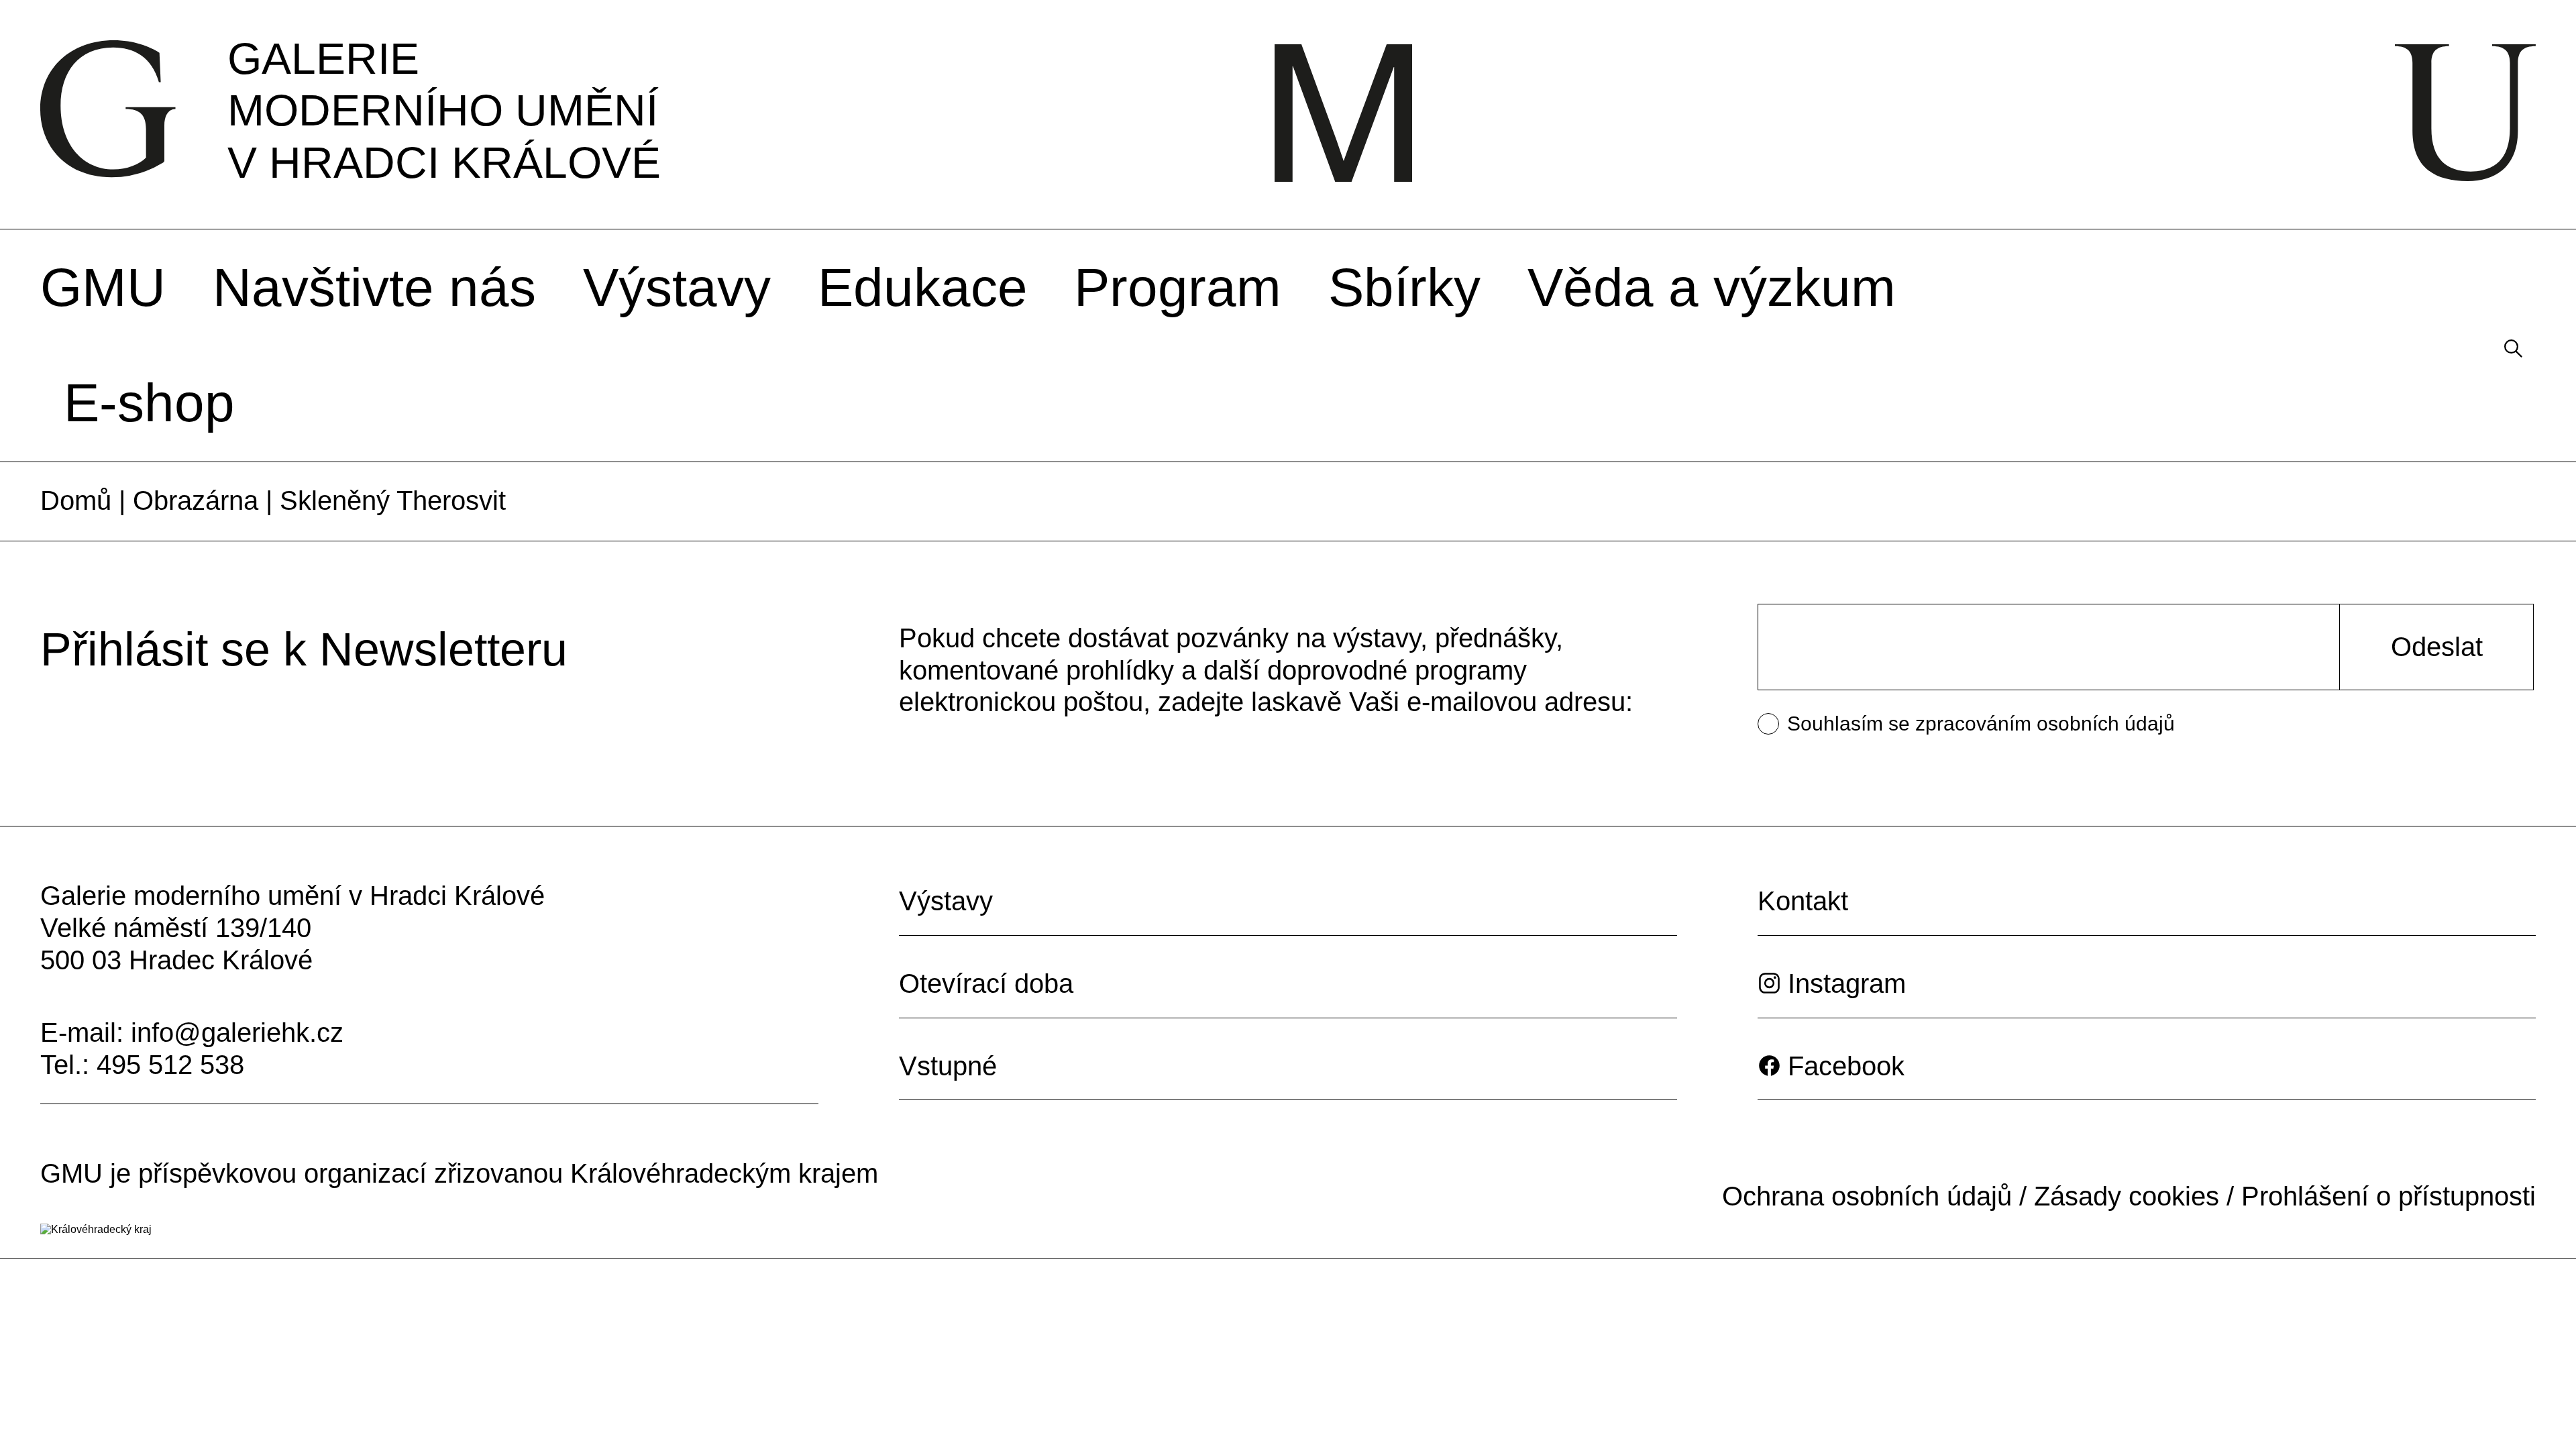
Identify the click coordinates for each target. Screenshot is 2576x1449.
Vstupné (948, 1066)
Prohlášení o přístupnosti (2389, 1196)
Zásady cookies (2127, 1196)
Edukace (923, 287)
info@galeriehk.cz (237, 1032)
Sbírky (1404, 287)
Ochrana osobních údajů (1867, 1196)
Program (1178, 287)
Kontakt (1803, 901)
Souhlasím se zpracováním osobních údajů (1981, 723)
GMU (103, 287)
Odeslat (2437, 647)
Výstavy (677, 287)
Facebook (1846, 1066)
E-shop (149, 403)
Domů (76, 500)
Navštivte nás (374, 287)
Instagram (1847, 983)
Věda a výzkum (1712, 287)
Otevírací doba (986, 983)
